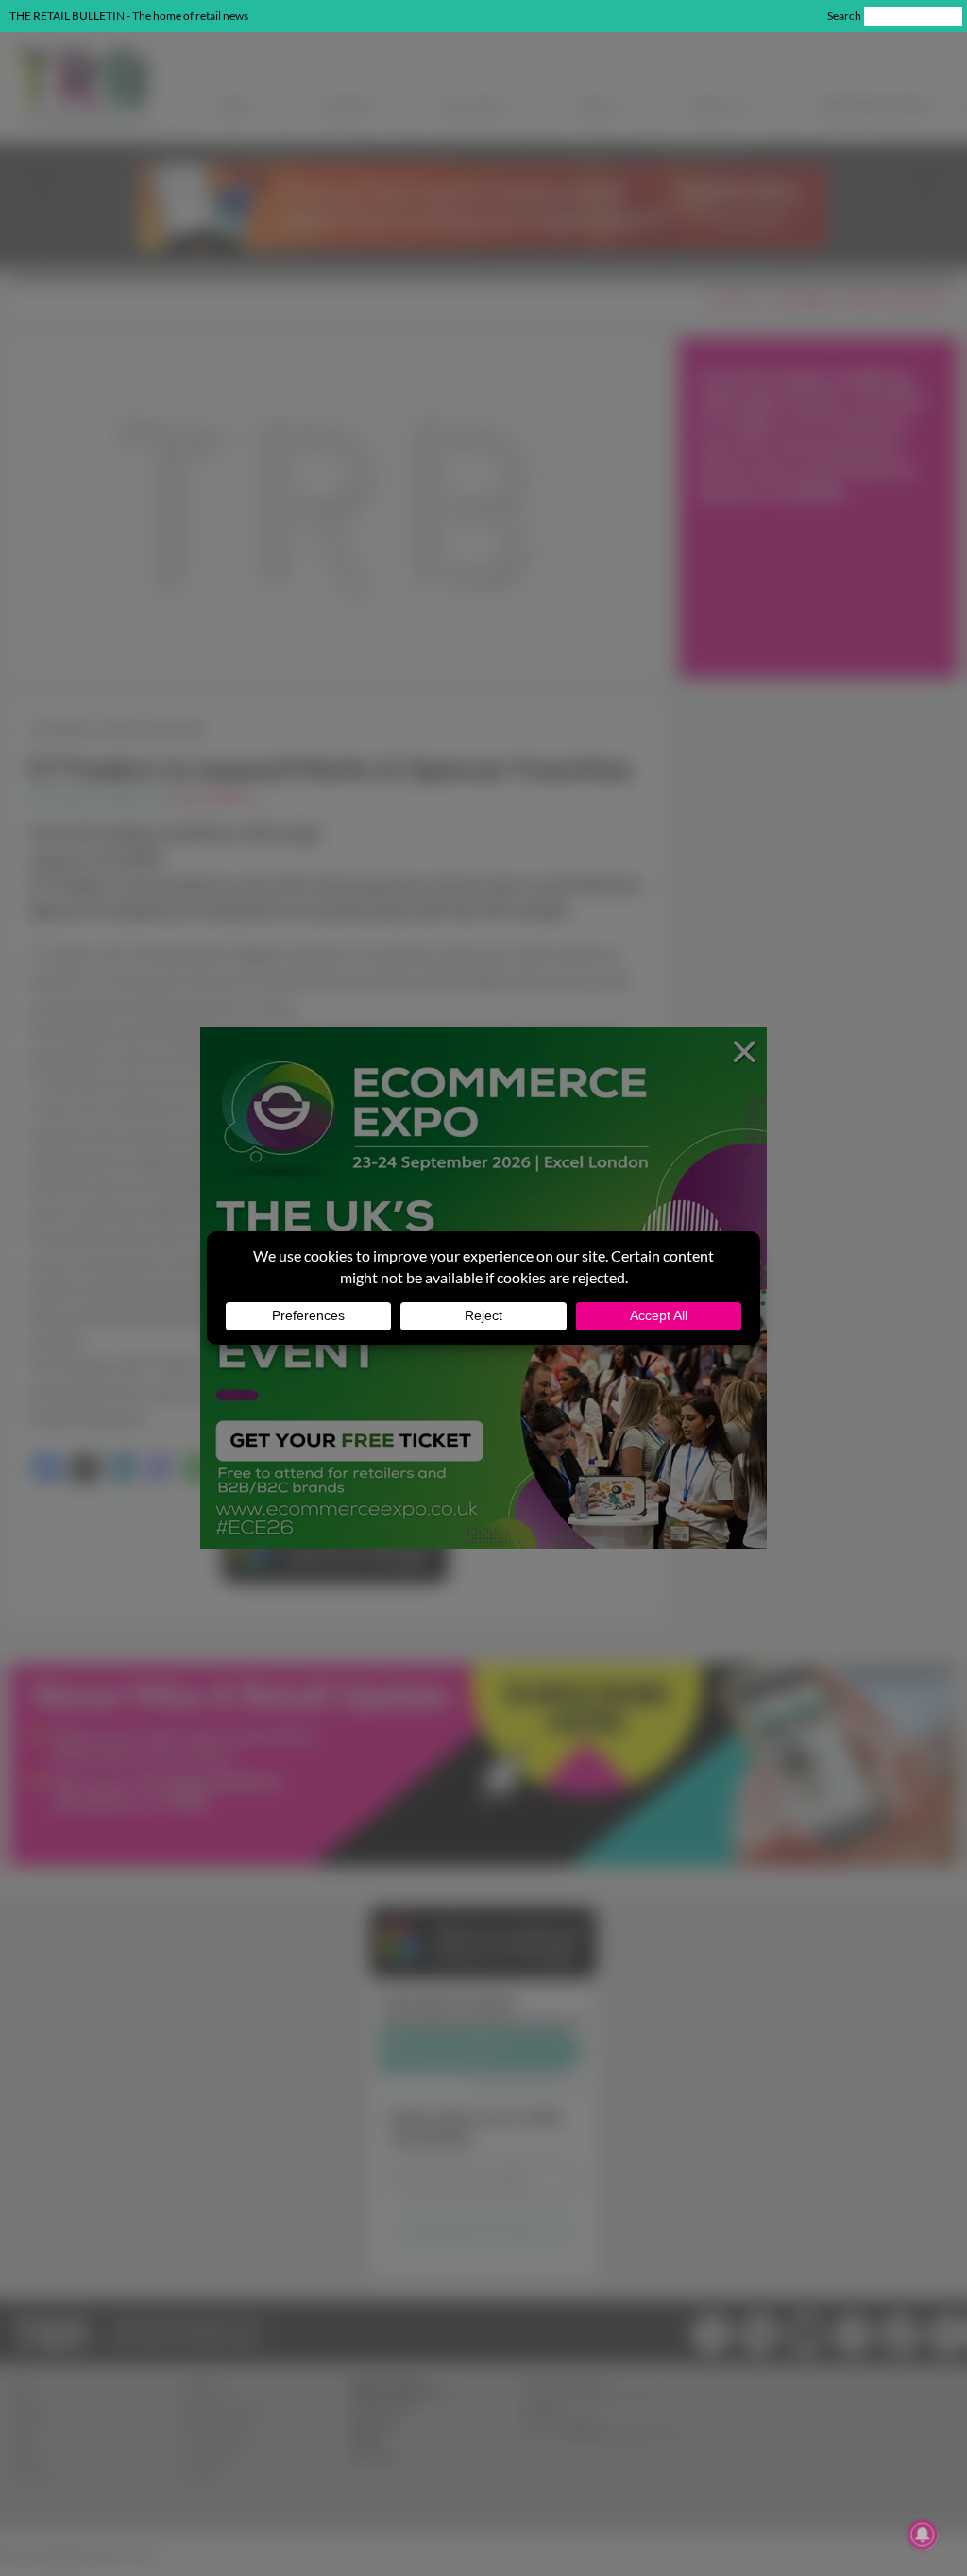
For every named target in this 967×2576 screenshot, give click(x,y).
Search (844, 16)
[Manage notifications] (923, 2534)
